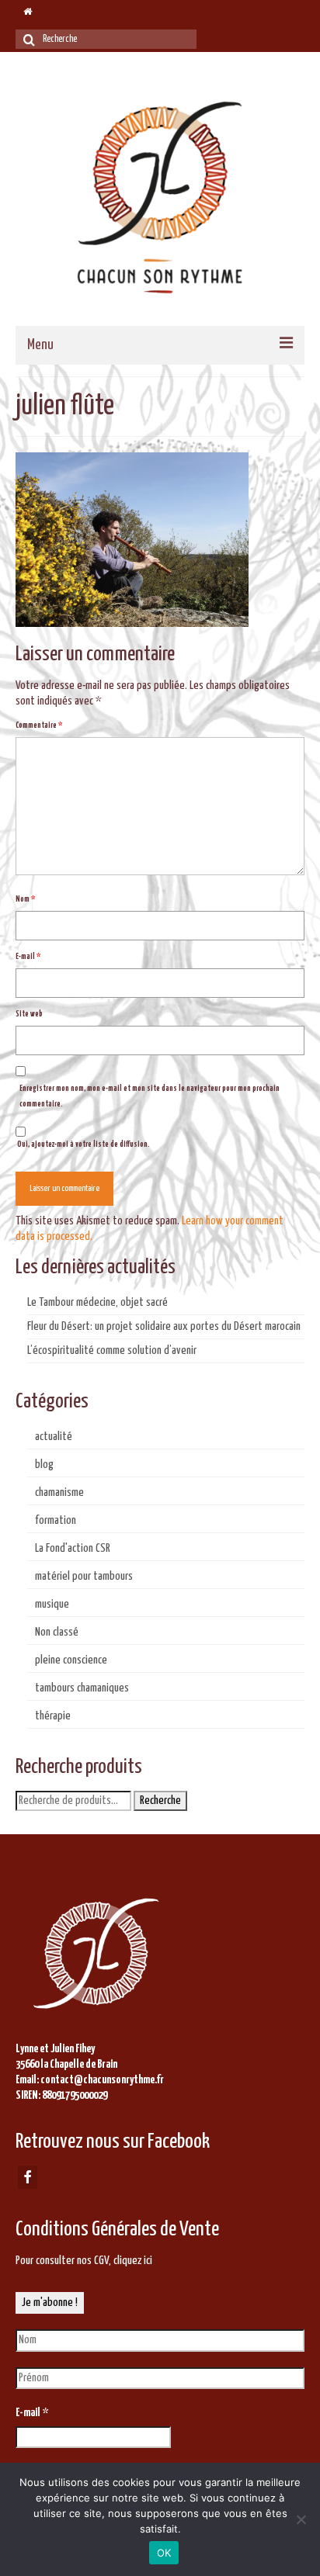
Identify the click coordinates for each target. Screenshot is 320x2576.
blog (44, 1465)
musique (52, 1604)
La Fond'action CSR (73, 1548)
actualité (54, 1437)
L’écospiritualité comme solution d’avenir (112, 1350)
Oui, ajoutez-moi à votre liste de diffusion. (83, 1144)
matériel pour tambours (84, 1576)
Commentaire (39, 725)
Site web (29, 1014)
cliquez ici (133, 2261)
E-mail (28, 957)
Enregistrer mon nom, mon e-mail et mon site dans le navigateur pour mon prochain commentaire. (150, 1096)
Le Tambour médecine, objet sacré (97, 1302)
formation (56, 1520)
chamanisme (59, 1492)
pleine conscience (71, 1660)
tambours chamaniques (82, 1688)
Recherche (160, 1800)
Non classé (57, 1632)
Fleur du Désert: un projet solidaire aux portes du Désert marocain (164, 1326)
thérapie (53, 1716)
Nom (25, 899)
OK (164, 2553)
